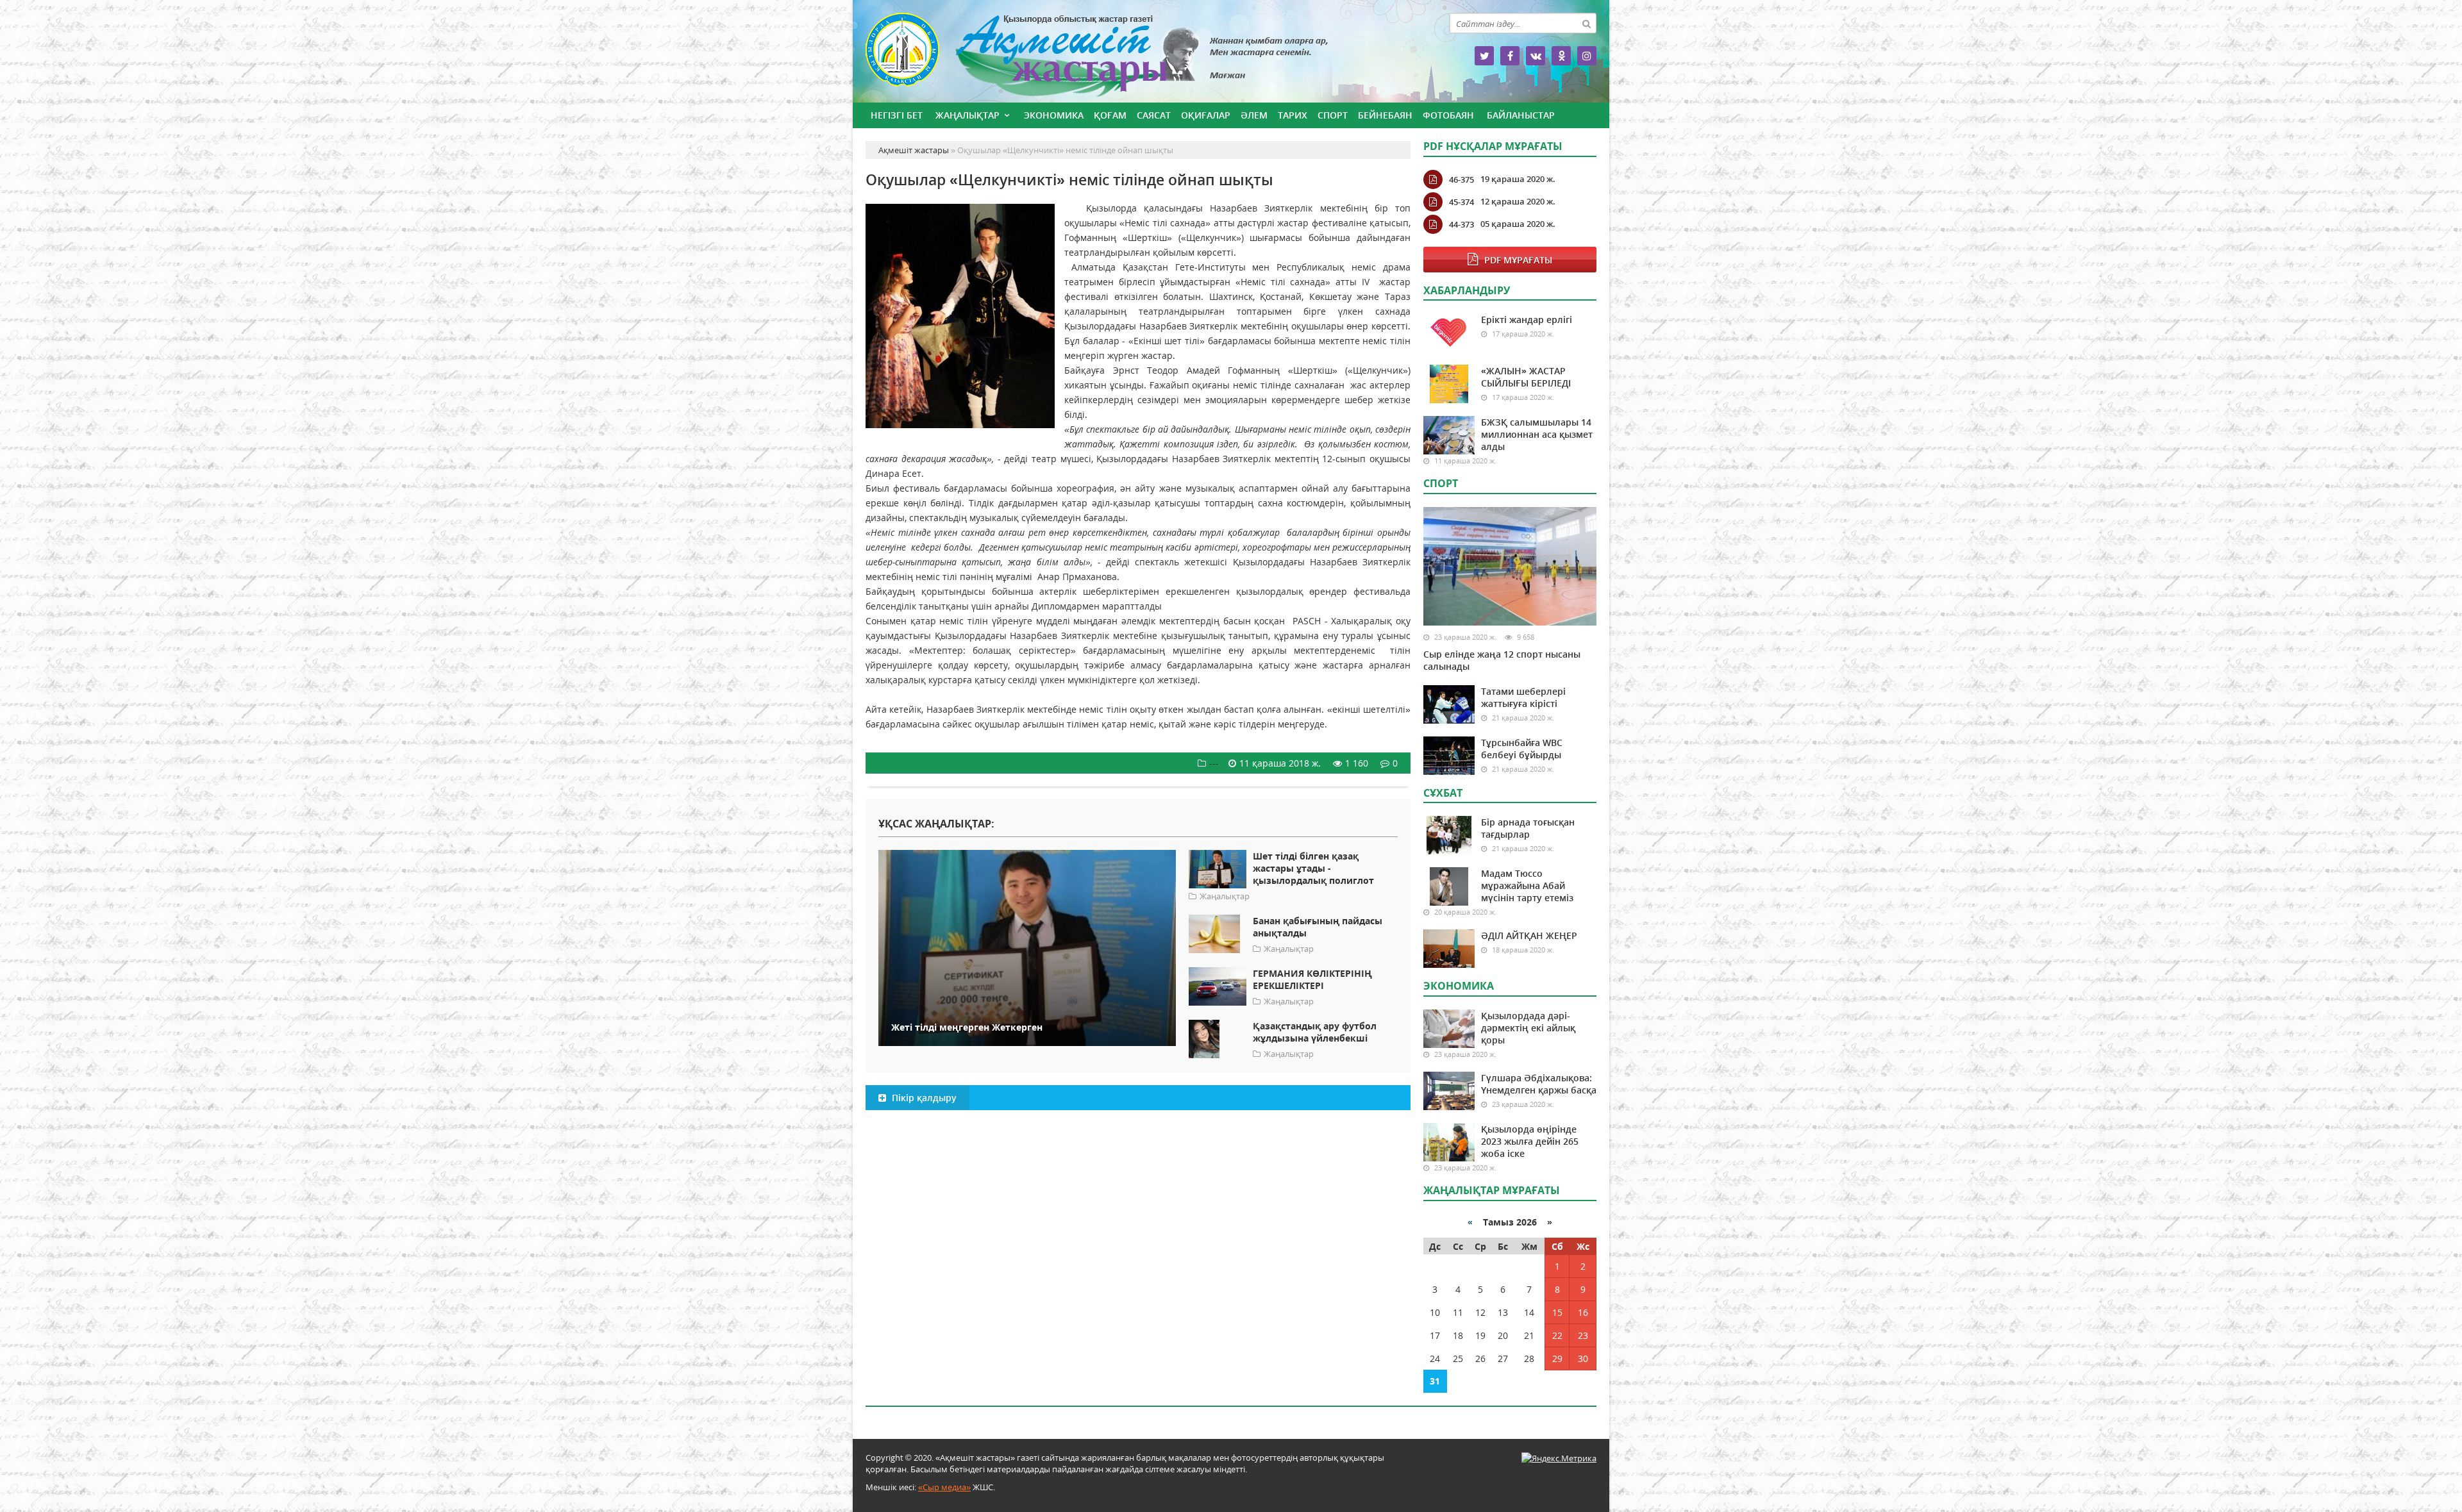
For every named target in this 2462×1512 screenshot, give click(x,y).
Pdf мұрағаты (1518, 260)
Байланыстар (1521, 115)
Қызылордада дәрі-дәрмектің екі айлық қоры (1528, 1028)
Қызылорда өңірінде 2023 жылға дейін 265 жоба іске (1530, 1141)
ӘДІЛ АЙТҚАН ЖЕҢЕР (1529, 935)
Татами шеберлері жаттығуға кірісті (1523, 697)
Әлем (1254, 115)
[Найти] (1586, 23)
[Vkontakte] (1536, 56)
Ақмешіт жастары (1138, 56)
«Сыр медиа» (944, 1487)
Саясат (1154, 115)
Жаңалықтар (967, 115)
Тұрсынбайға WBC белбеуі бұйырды (1522, 749)
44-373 (1461, 224)
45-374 (1461, 202)
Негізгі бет (897, 115)
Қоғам (1110, 115)
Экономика (1054, 115)
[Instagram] (1587, 56)
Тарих (1293, 115)
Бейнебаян (1385, 115)
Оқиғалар (1206, 115)
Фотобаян (1448, 115)
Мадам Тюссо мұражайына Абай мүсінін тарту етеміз (1527, 885)
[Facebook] (1510, 56)
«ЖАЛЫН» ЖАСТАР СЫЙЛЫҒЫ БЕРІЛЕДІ (1526, 377)
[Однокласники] (1561, 56)
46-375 (1461, 179)
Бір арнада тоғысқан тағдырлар (1528, 828)
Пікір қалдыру (923, 1098)
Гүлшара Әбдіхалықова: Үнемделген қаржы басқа (1539, 1084)
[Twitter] (1484, 56)
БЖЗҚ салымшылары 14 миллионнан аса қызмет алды (1537, 434)
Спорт (1333, 115)
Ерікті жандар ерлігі (1527, 320)
